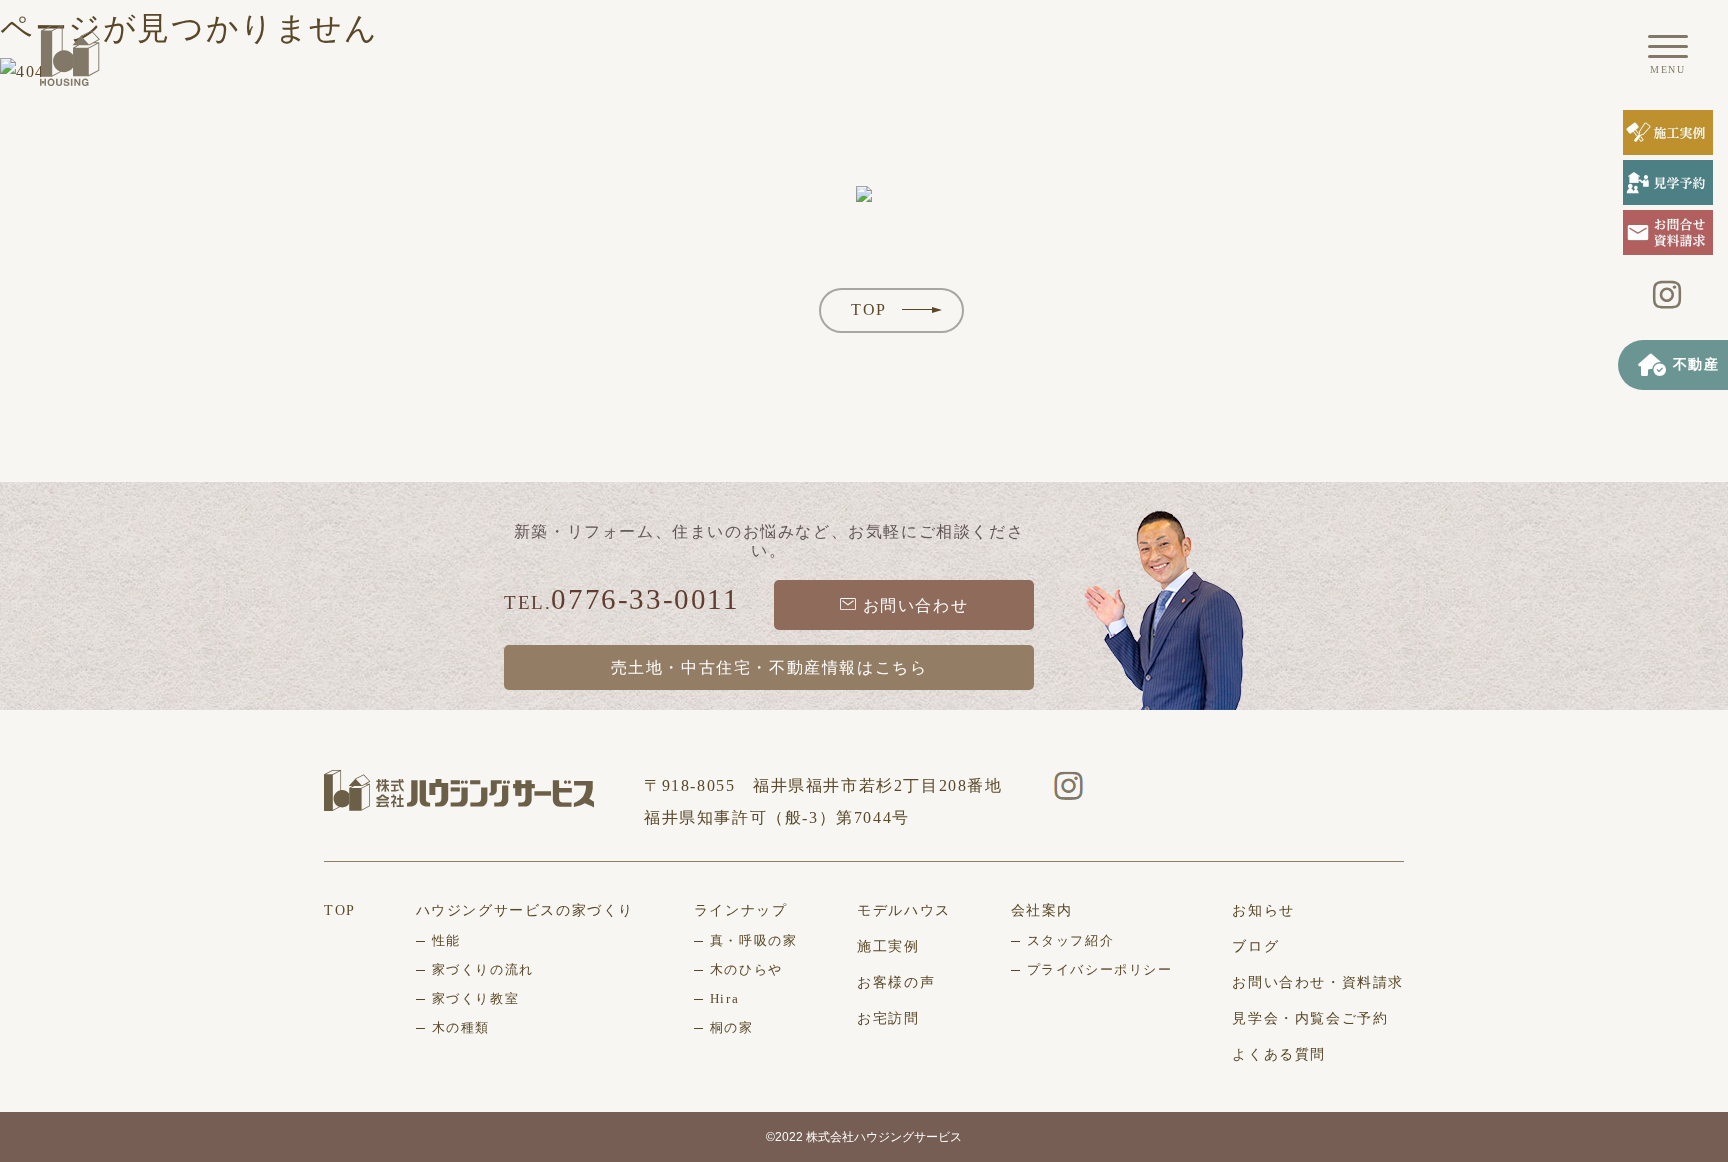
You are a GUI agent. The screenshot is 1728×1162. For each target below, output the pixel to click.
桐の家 (732, 1027)
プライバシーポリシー (1100, 969)
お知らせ (1263, 910)
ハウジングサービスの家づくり (525, 910)
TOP (869, 309)
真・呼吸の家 (754, 940)
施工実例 (888, 946)
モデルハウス (904, 910)
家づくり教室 (476, 998)
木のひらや (746, 969)
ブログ (1255, 946)
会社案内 (1042, 910)
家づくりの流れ (483, 969)
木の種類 (461, 1027)
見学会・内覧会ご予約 (1310, 1018)
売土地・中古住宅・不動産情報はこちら (769, 667)
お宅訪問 (888, 1018)
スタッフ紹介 (1071, 940)
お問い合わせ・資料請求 (1318, 982)
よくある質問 (1279, 1054)
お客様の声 (896, 982)
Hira (724, 998)
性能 (446, 940)
